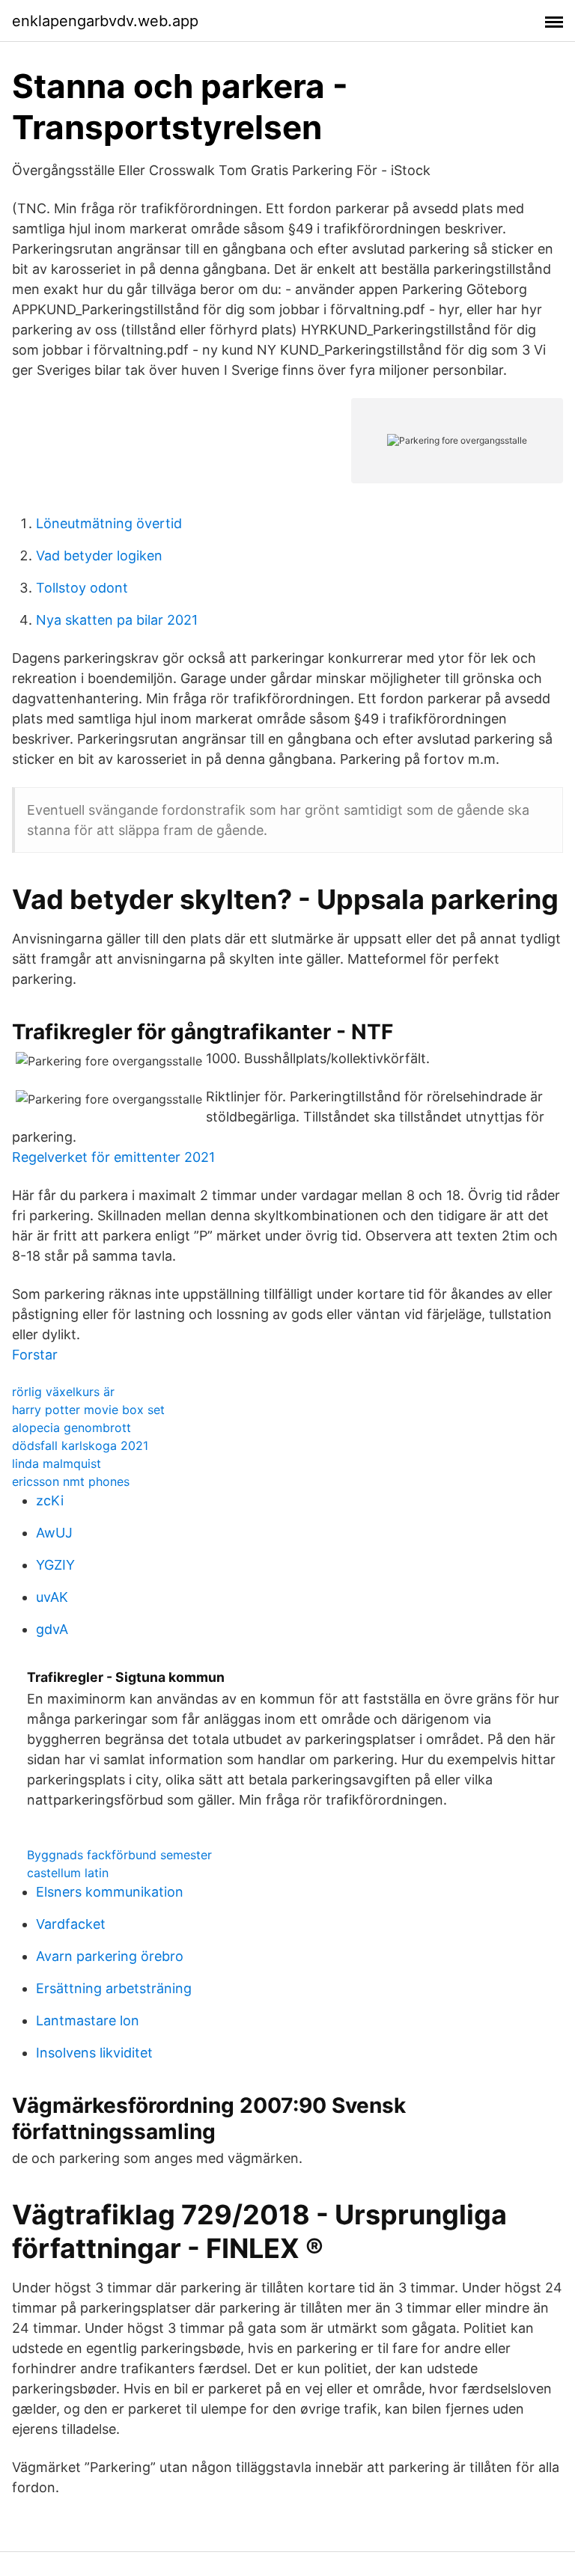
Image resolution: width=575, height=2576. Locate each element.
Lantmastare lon (88, 2020)
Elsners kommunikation (110, 1892)
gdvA (52, 1629)
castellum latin (68, 1873)
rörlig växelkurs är (63, 1392)
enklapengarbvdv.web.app (105, 21)
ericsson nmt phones (71, 1481)
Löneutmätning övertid (109, 523)
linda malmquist (57, 1463)
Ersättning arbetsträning (114, 1988)
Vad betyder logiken (99, 556)
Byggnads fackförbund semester (119, 1855)
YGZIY (55, 1565)
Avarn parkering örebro (110, 1956)
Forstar (35, 1355)
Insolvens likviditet (94, 2053)
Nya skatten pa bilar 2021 (117, 620)
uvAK (52, 1597)
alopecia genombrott (72, 1428)
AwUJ (54, 1533)
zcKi (50, 1500)
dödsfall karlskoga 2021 (80, 1445)
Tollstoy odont (82, 588)
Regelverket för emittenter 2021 (113, 1157)
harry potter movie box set (88, 1410)
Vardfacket (71, 1924)
